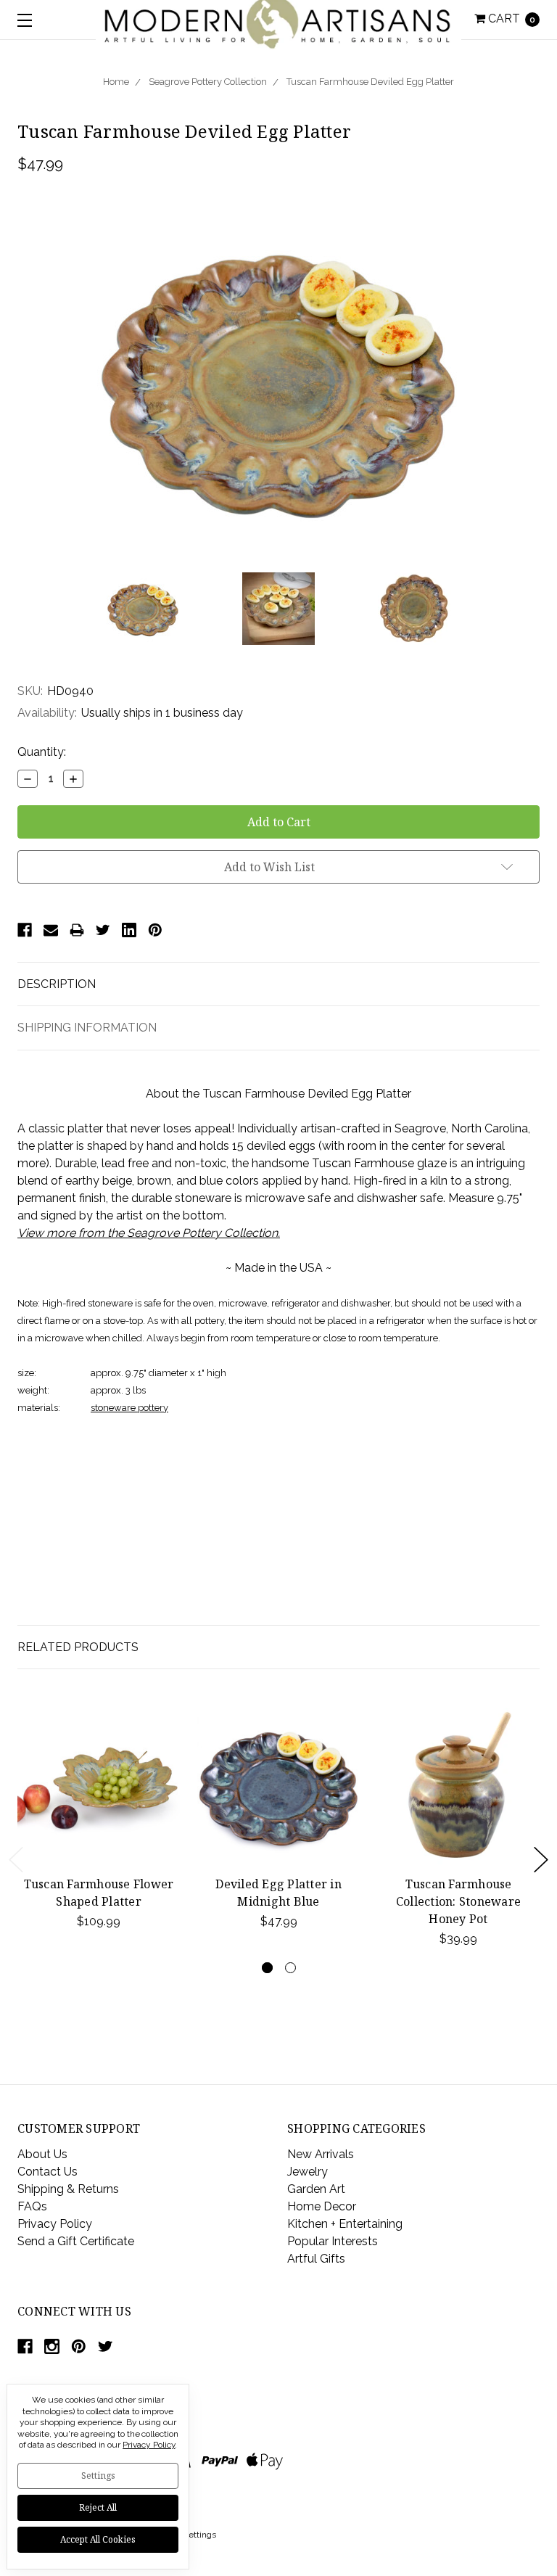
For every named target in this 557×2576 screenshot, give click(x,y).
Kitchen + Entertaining (345, 2224)
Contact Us (48, 2172)
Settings (98, 2476)
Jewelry (308, 2172)
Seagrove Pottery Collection (208, 82)
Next (541, 1860)
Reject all (98, 2507)
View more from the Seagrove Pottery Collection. (149, 1233)
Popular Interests (333, 2241)
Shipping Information (87, 1028)
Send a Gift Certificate (76, 2241)
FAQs (32, 2206)
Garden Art (316, 2189)
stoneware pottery (129, 1408)
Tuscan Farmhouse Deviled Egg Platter (370, 82)
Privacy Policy (55, 2224)
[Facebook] (25, 930)
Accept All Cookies (98, 2539)
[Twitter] (103, 930)
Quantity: (42, 752)
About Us (42, 2154)
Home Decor (322, 2206)
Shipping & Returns (68, 2189)
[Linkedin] (129, 930)
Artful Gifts (316, 2259)
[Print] (77, 930)
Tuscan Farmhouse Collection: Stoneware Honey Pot (458, 1901)
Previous (16, 1860)
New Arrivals (321, 2154)
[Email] (51, 930)
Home (116, 82)
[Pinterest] (155, 930)
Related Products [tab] (78, 1647)
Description (57, 984)
